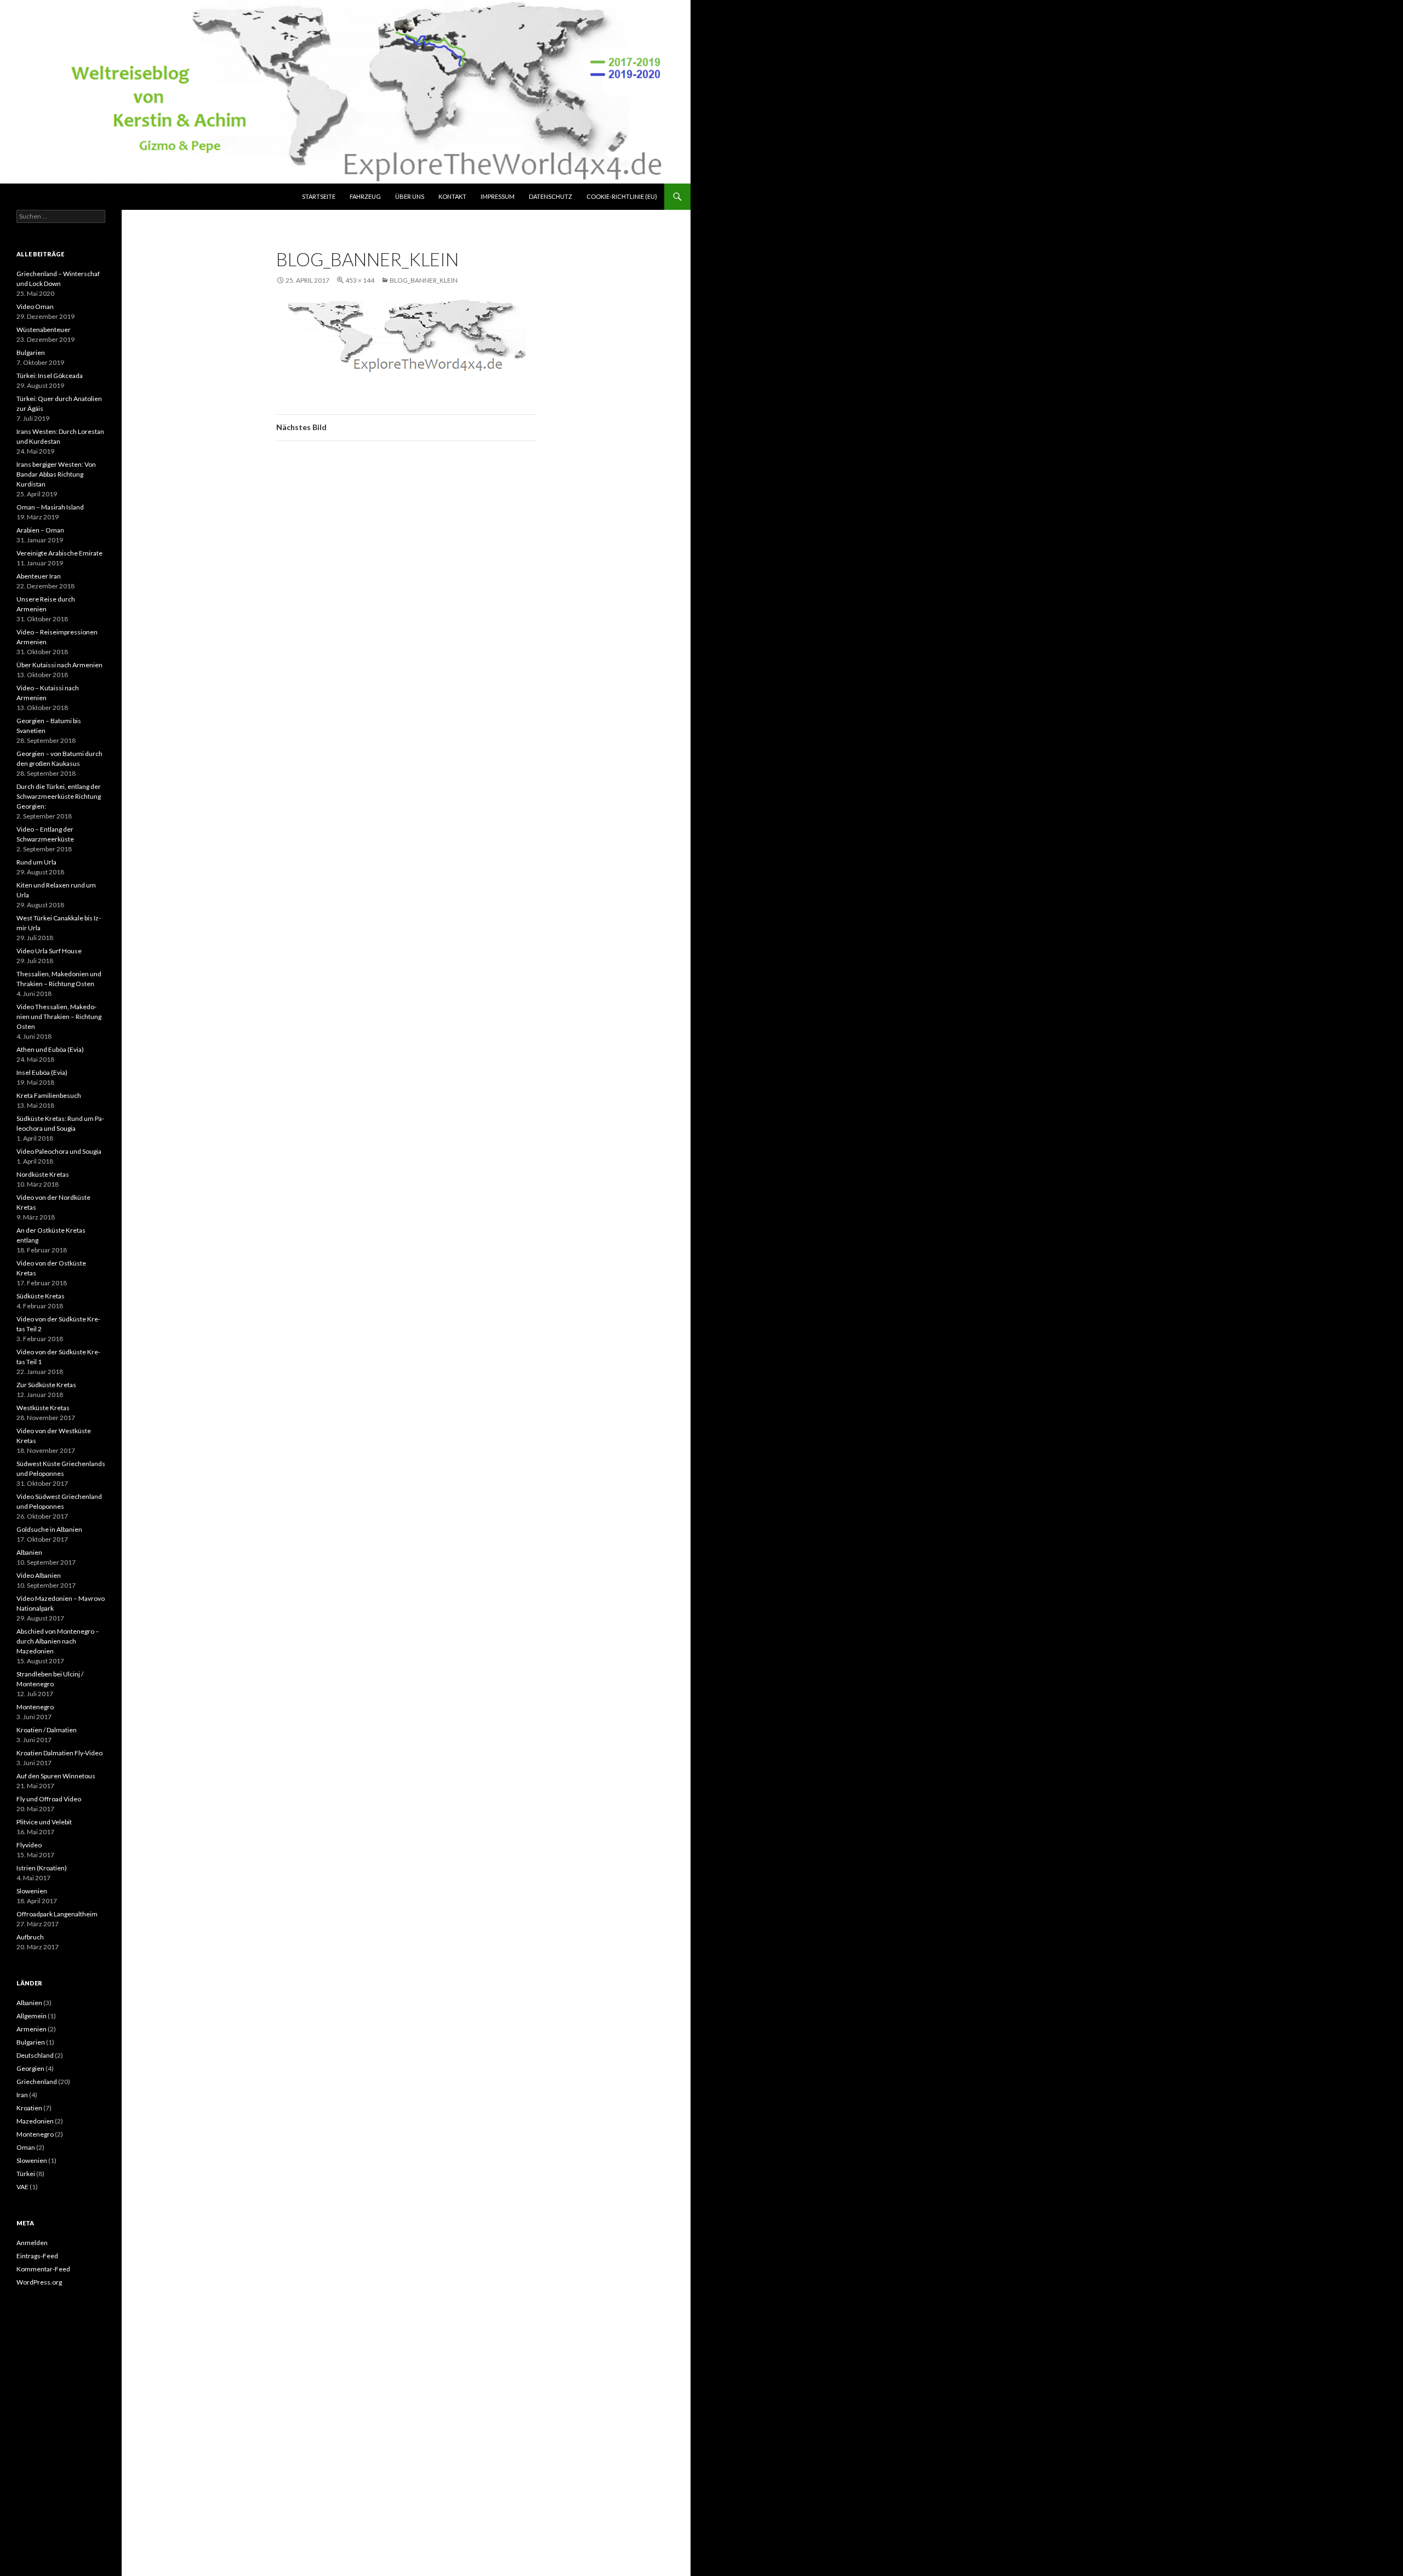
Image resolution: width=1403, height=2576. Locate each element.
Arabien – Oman (40, 530)
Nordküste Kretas (43, 1174)
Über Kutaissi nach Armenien (59, 665)
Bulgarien (31, 353)
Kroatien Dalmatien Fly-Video (59, 1753)
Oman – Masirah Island (50, 507)
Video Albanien (39, 1575)
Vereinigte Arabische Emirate (59, 553)
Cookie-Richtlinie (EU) (622, 196)
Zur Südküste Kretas (46, 1385)
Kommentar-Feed (43, 2269)
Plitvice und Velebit (44, 1822)
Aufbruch (30, 1937)
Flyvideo (29, 1845)
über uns (410, 196)
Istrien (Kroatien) (42, 1868)
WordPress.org (39, 2282)
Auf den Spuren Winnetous (56, 1776)
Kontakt (452, 196)
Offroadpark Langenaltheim (57, 1914)
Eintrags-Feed (37, 2256)
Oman (26, 2147)
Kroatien (29, 2108)
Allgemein (32, 2016)
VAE (22, 2187)
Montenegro (35, 1707)
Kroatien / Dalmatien (47, 1730)
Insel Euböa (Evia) (42, 1072)
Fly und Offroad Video (49, 1799)
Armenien (32, 2029)
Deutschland (35, 2055)
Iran (22, 2095)
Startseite (319, 196)
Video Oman (35, 307)
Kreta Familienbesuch (49, 1095)
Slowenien (32, 1891)
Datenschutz (551, 196)
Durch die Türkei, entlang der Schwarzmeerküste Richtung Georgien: (59, 796)
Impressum (498, 196)
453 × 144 (360, 280)
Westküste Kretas (43, 1408)
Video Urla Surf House (49, 951)
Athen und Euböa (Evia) (50, 1049)
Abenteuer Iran (39, 576)
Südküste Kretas (41, 1296)
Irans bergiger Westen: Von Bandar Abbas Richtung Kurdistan (56, 474)
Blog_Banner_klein (424, 280)
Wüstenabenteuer (44, 330)
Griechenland (37, 2082)
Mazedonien (35, 2121)
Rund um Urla (36, 862)
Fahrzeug (365, 196)
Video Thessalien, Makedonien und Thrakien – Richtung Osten (59, 1017)
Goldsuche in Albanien (49, 1529)
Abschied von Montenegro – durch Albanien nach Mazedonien (58, 1641)
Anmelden (32, 2243)
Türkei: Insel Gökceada (50, 376)
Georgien (30, 2068)
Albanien (29, 1552)
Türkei (26, 2174)
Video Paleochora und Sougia (59, 1151)
